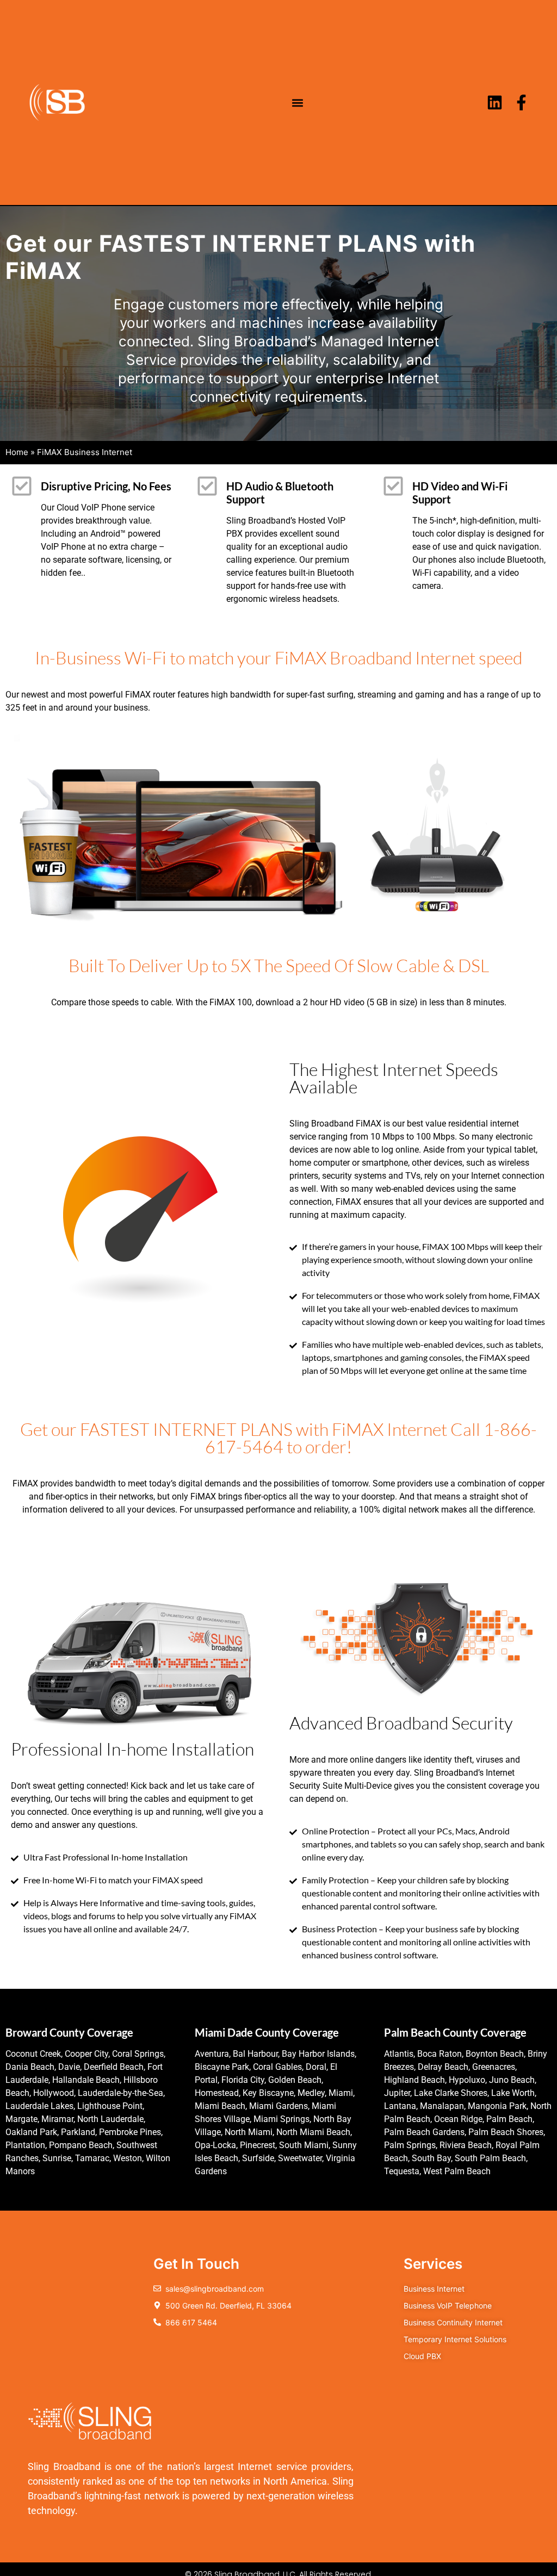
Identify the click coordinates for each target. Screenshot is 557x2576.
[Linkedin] (495, 102)
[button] (298, 102)
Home (17, 452)
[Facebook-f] (521, 102)
